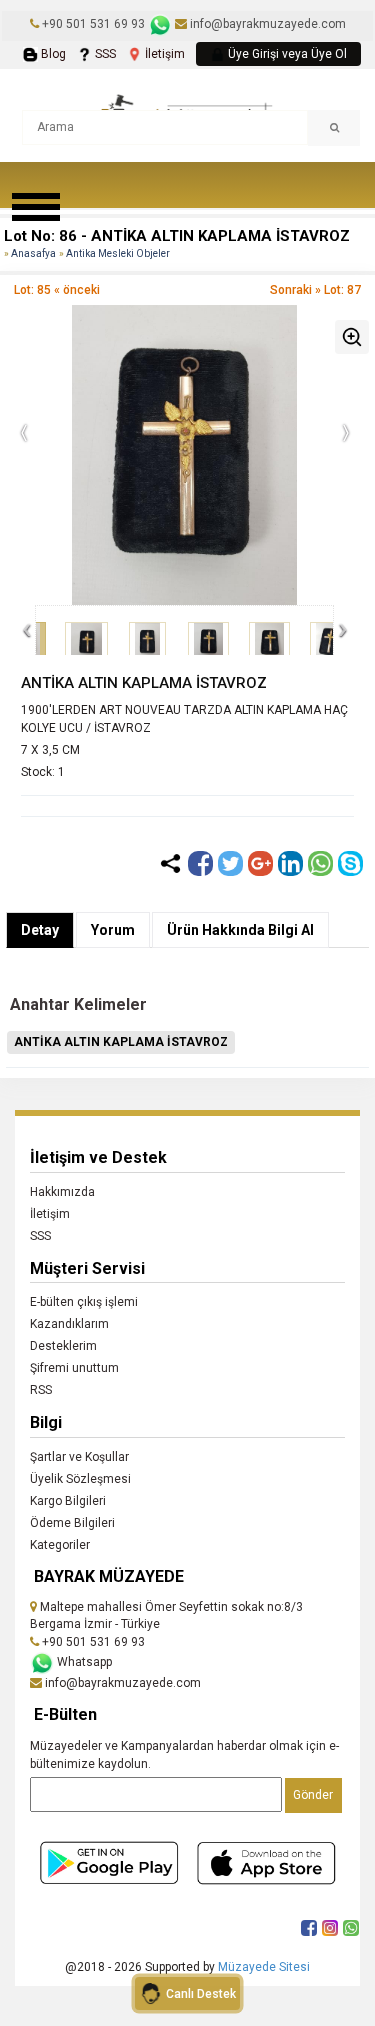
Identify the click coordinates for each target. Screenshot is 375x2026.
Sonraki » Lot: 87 (315, 290)
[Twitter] (230, 863)
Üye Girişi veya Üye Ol (286, 54)
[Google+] (260, 863)
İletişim (163, 54)
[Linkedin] (290, 863)
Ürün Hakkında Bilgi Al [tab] (240, 930)
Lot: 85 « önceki (57, 290)
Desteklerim (63, 1346)
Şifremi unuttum (74, 1368)
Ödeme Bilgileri (72, 1523)
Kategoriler (60, 1545)
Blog (52, 54)
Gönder (313, 1795)
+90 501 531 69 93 (93, 24)
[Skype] (350, 863)
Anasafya (33, 253)
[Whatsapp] (320, 863)
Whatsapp (83, 1662)
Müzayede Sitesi (264, 1967)
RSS (41, 1390)
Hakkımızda (62, 1192)
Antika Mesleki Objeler (118, 253)
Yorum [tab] (113, 930)
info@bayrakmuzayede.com (266, 24)
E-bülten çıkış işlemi (84, 1302)
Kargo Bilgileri (68, 1501)
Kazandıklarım (69, 1324)
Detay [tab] (40, 930)
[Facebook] (200, 863)
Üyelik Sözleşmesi (80, 1479)
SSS (104, 54)
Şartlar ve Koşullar (79, 1457)
